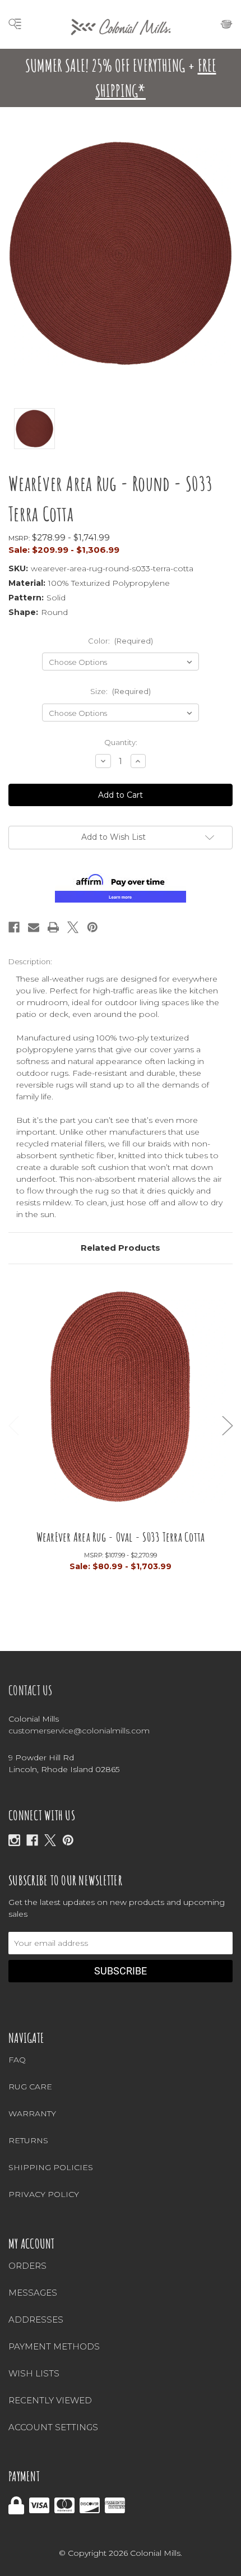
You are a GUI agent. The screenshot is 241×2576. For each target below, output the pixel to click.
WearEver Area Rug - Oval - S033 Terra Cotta (121, 1537)
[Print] (53, 927)
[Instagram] (14, 1840)
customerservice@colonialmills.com (79, 1731)
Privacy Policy (44, 2194)
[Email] (34, 927)
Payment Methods (54, 2346)
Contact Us (31, 1690)
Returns (28, 2140)
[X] (50, 1840)
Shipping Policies (51, 2167)
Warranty (32, 2113)
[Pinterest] (92, 927)
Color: (121, 641)
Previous (14, 1426)
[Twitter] (73, 927)
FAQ (17, 2060)
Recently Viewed (50, 2400)
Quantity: (121, 742)
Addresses (36, 2320)
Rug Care (30, 2087)
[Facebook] (14, 927)
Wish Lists (34, 2373)
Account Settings (53, 2427)
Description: (30, 961)
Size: (121, 691)
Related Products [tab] (121, 1248)
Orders (27, 2266)
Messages (33, 2293)
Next (228, 1426)
